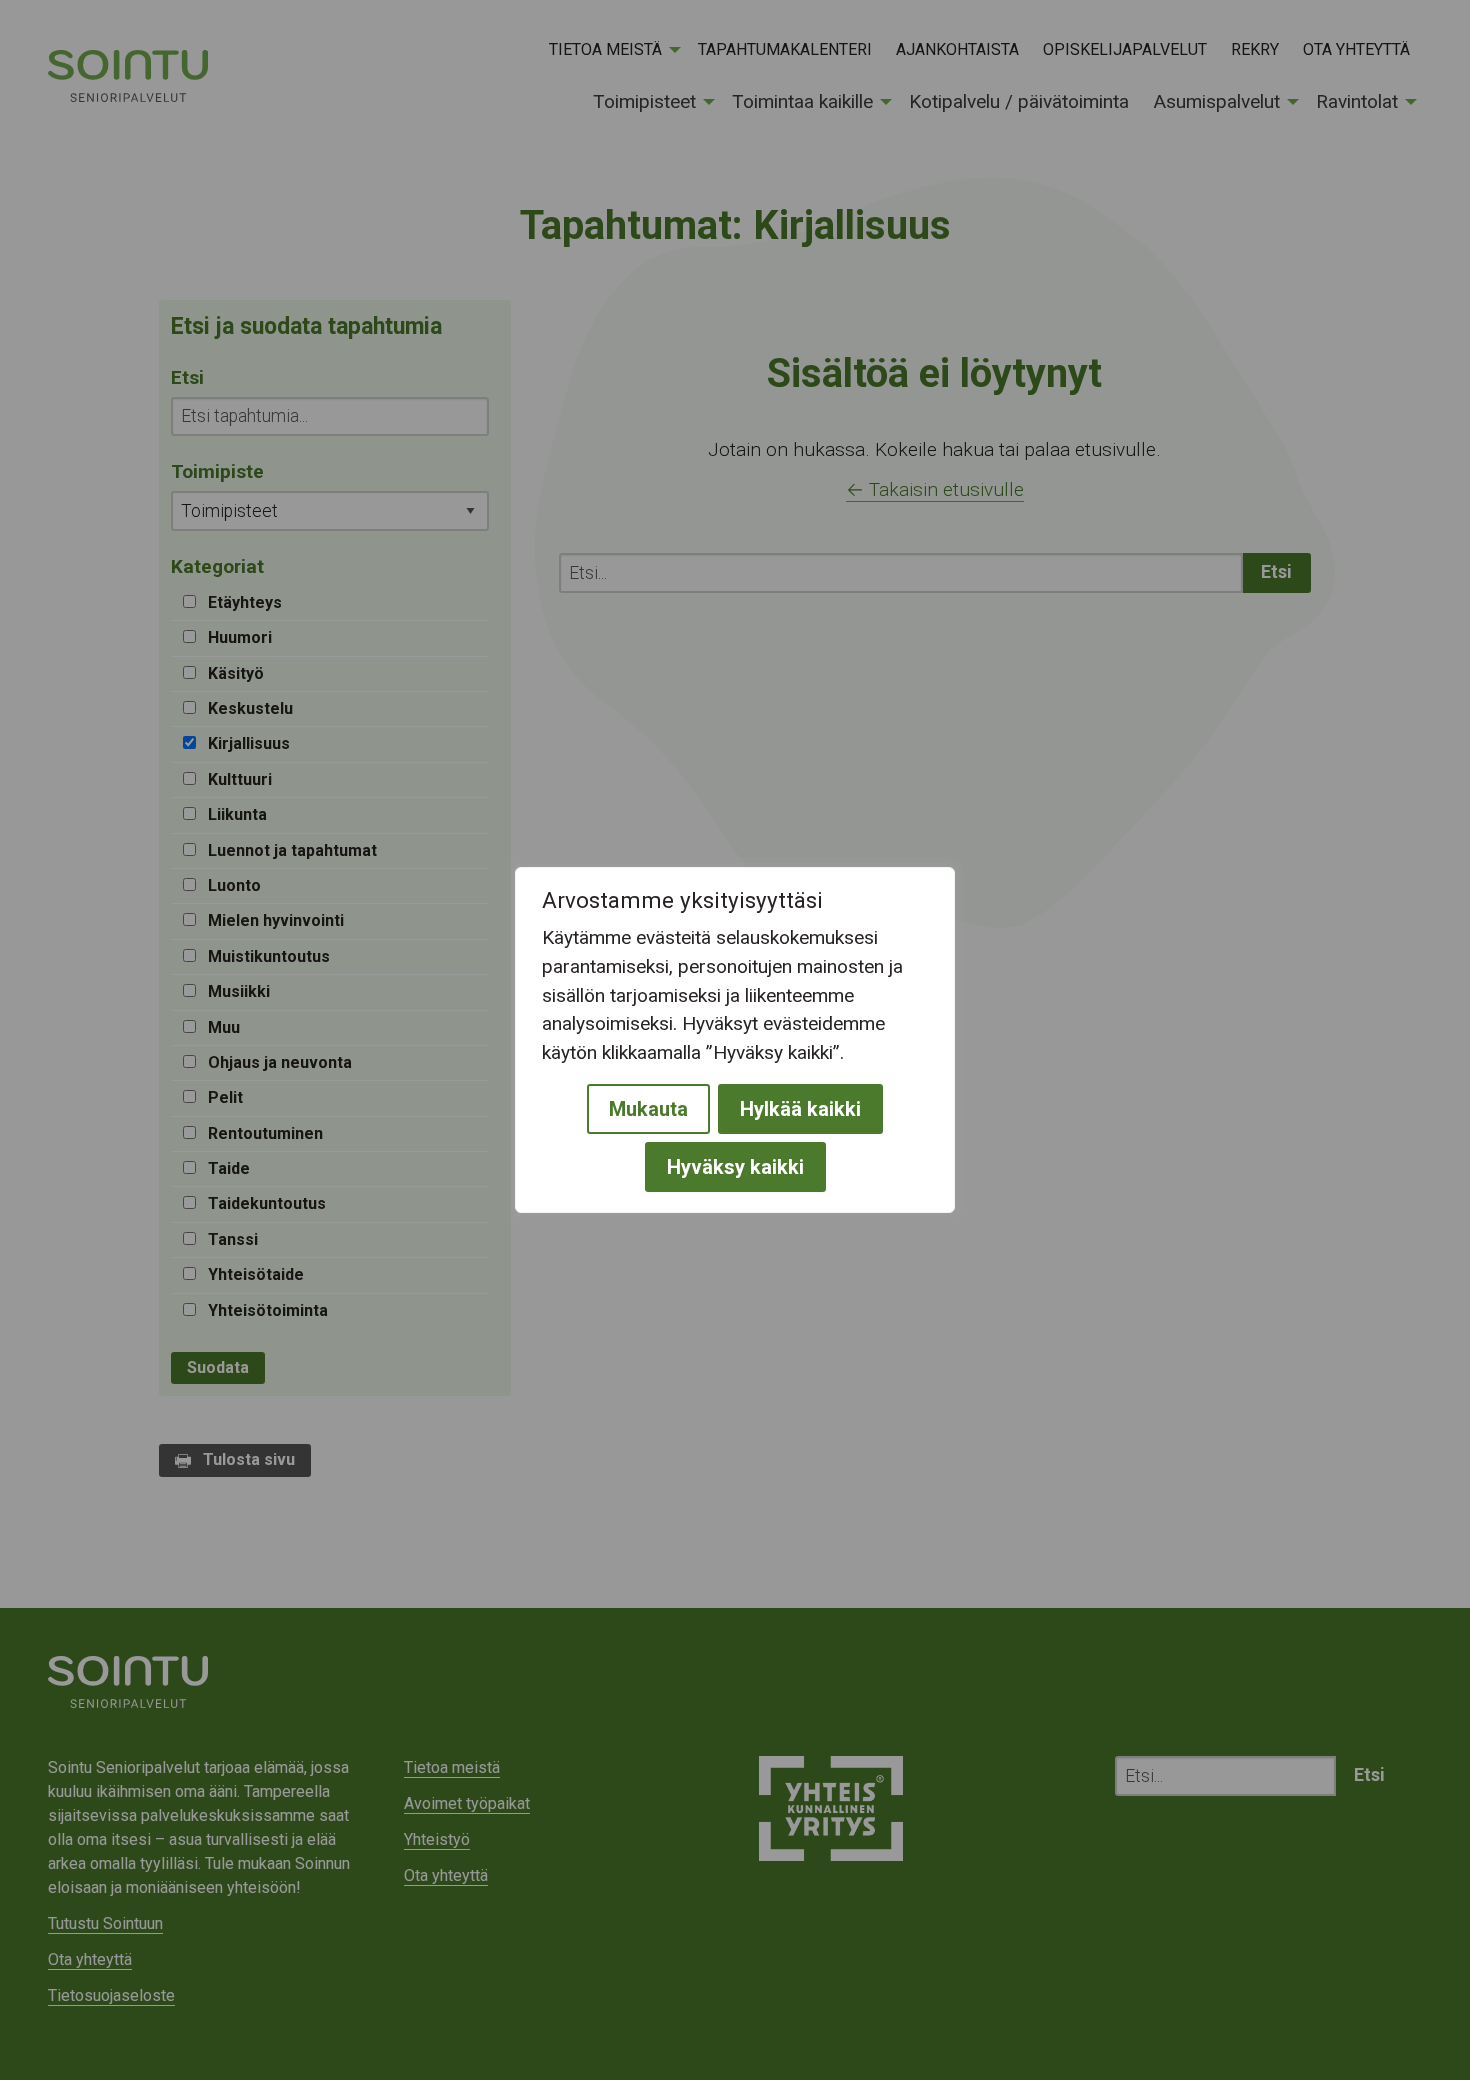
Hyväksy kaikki (735, 1167)
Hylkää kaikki (800, 1109)
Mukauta (648, 1109)
